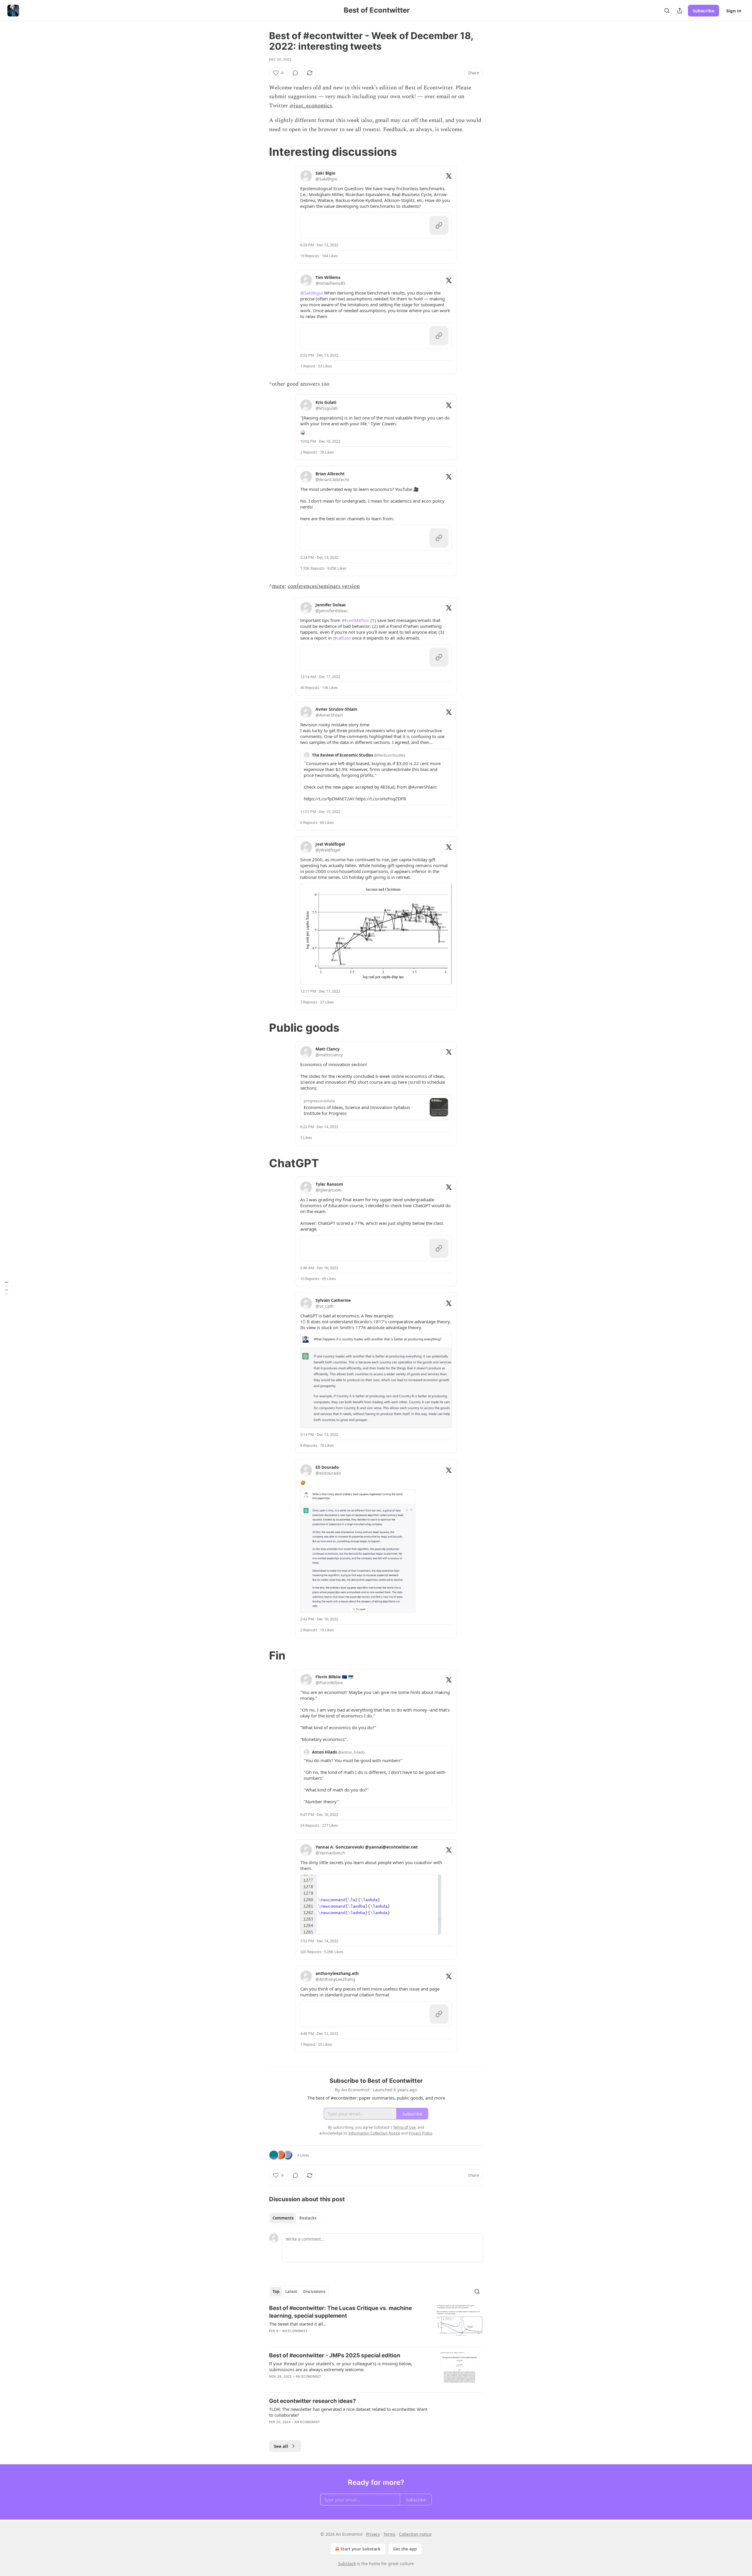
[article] (376, 2323)
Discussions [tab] (314, 2291)
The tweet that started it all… (298, 2324)
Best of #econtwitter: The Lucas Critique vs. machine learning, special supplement (340, 2312)
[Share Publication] (680, 11)
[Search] (667, 11)
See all (281, 2446)
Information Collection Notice (374, 2133)
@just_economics (311, 106)
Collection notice (415, 2534)
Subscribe (704, 11)
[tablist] (294, 2218)
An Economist (295, 2331)
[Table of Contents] (6, 1288)
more (278, 586)
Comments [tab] (283, 2218)
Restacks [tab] (308, 2218)
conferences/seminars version (324, 586)
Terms (389, 2534)
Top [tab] (276, 2291)
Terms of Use (404, 2127)
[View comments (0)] (296, 73)
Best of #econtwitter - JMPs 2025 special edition (335, 2355)
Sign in (734, 11)
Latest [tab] (291, 2291)
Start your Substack (361, 2549)
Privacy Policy (420, 2133)
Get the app (405, 2549)
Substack (347, 2564)
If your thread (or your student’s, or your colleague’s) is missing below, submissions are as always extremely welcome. (341, 2366)
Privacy (373, 2534)
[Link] (261, 152)
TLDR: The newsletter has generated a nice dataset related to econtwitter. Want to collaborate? (348, 2412)
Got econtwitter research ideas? (313, 2401)
